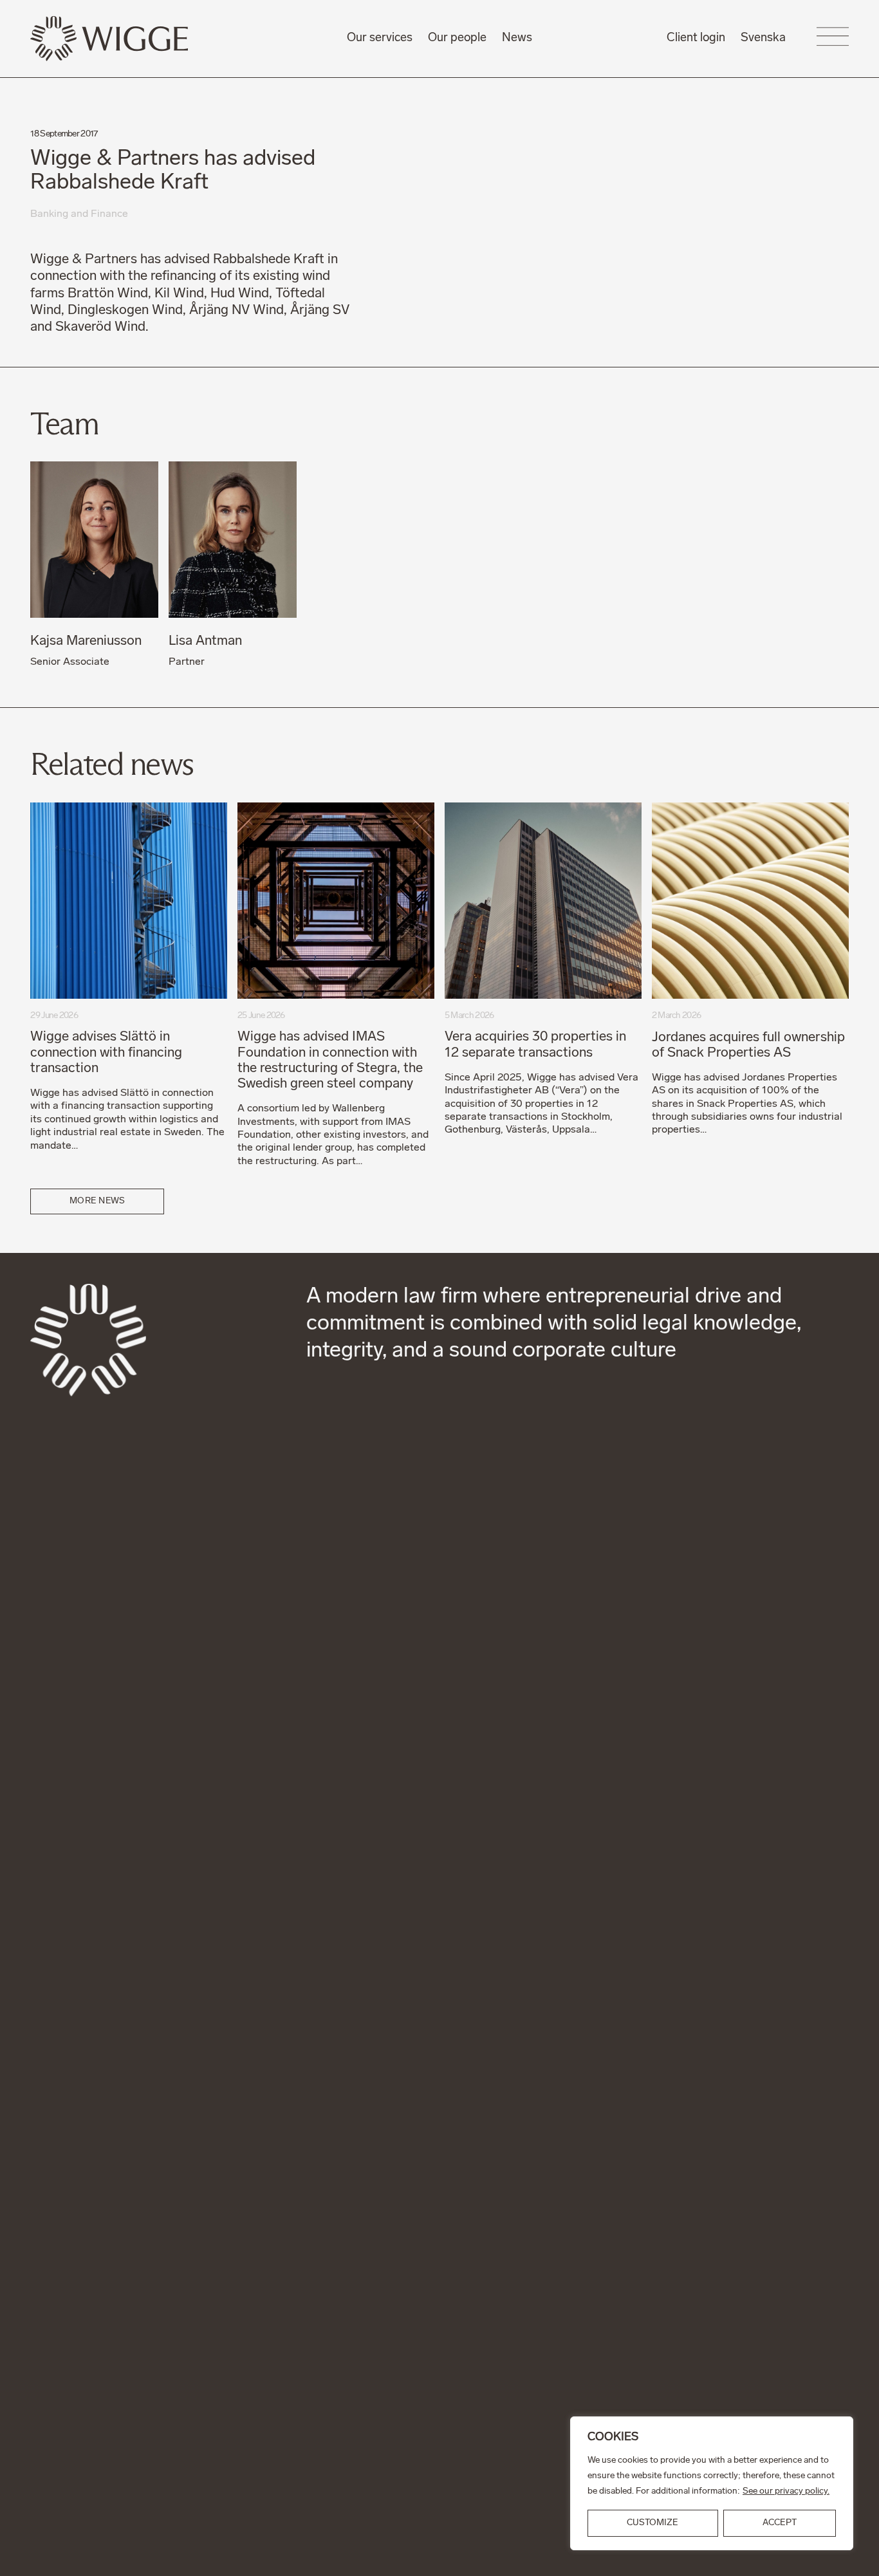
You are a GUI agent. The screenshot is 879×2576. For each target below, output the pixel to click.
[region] (712, 2483)
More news (97, 1201)
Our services (380, 38)
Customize (652, 2523)
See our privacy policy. (786, 2491)
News (517, 38)
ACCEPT (780, 2523)
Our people (457, 38)
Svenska (763, 38)
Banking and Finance (79, 214)
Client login (696, 38)
